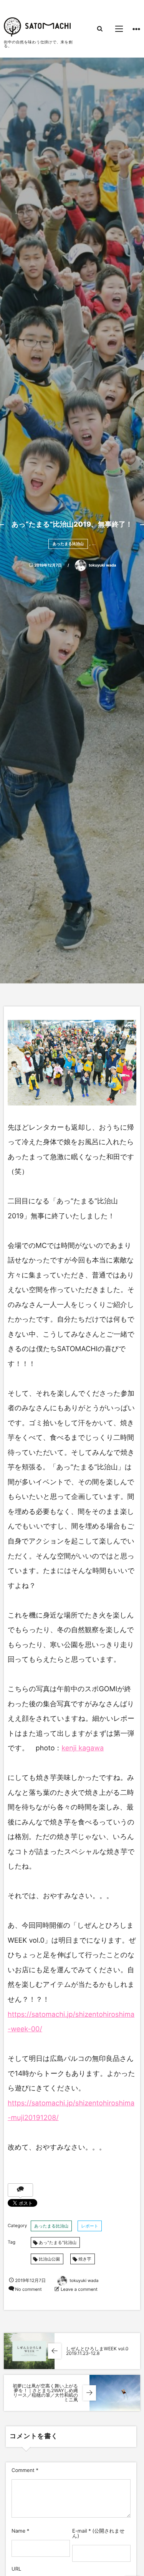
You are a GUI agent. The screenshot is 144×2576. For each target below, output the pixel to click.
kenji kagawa (83, 1748)
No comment (28, 2289)
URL (16, 2569)
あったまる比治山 (68, 544)
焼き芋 (85, 2259)
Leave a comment (79, 2289)
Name (18, 2531)
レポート (90, 2226)
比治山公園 (49, 2259)
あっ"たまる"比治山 (58, 2242)
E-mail (80, 2531)
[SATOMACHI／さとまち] (37, 27)
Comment (23, 2470)
